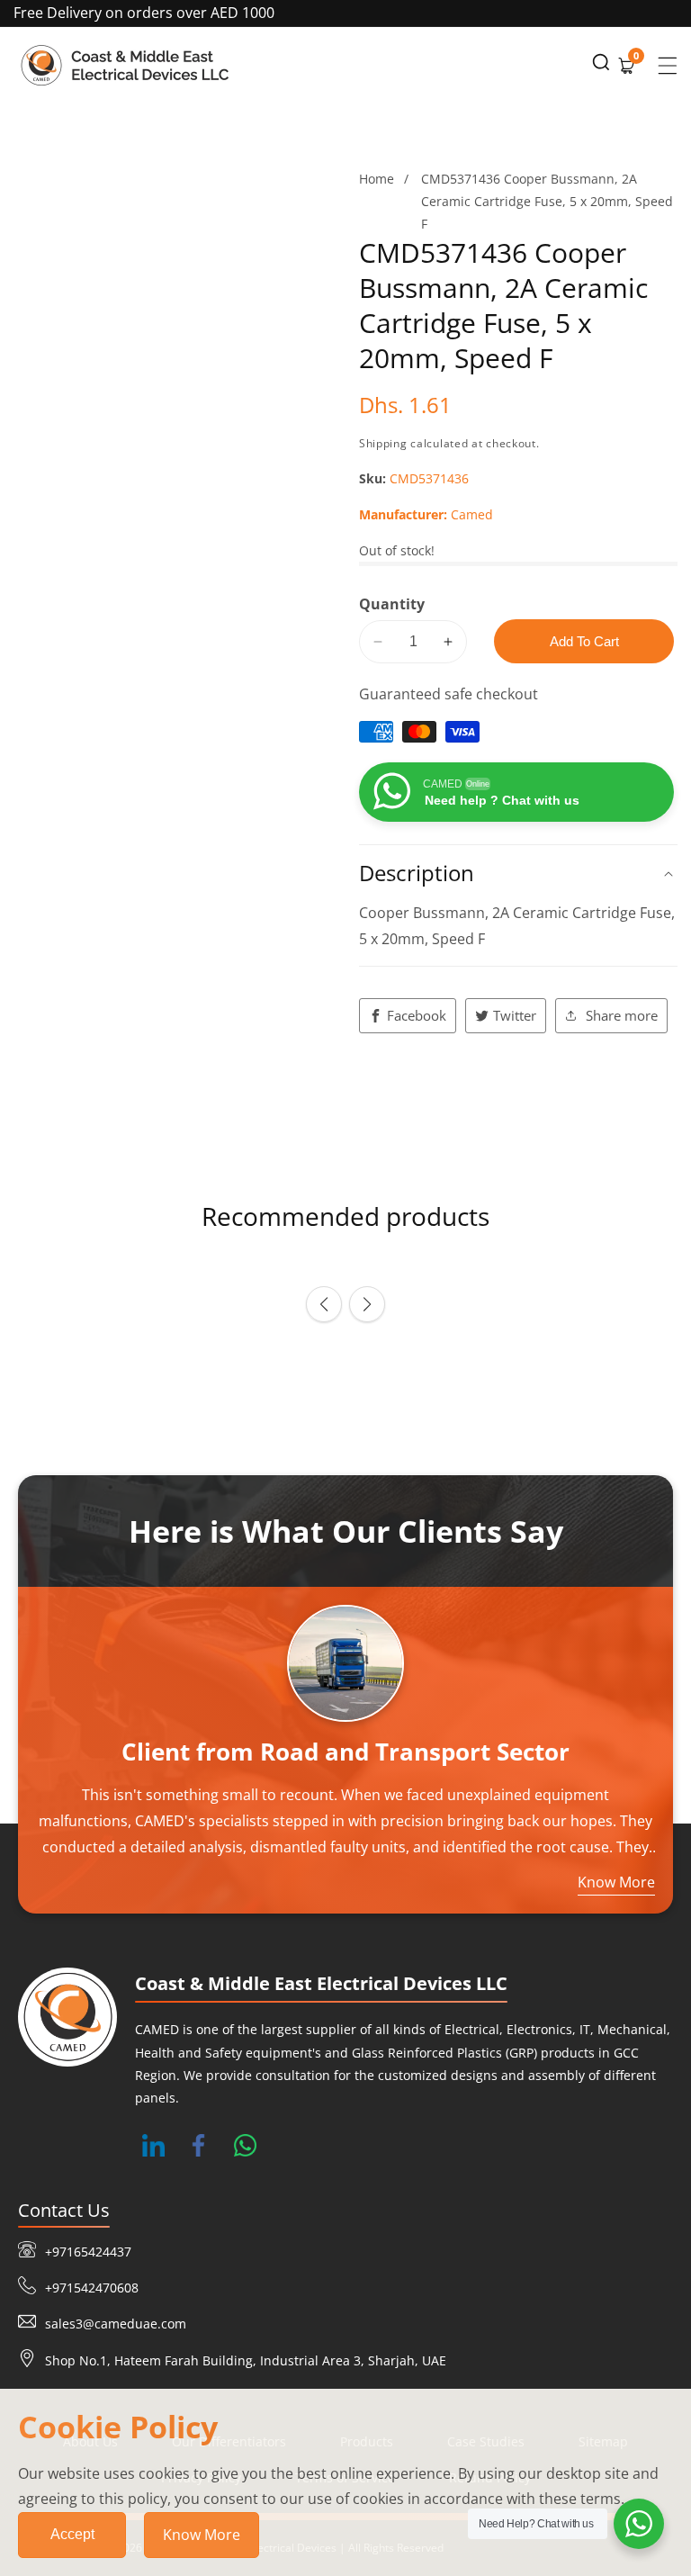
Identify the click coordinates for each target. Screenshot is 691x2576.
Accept (72, 2534)
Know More (202, 2535)
